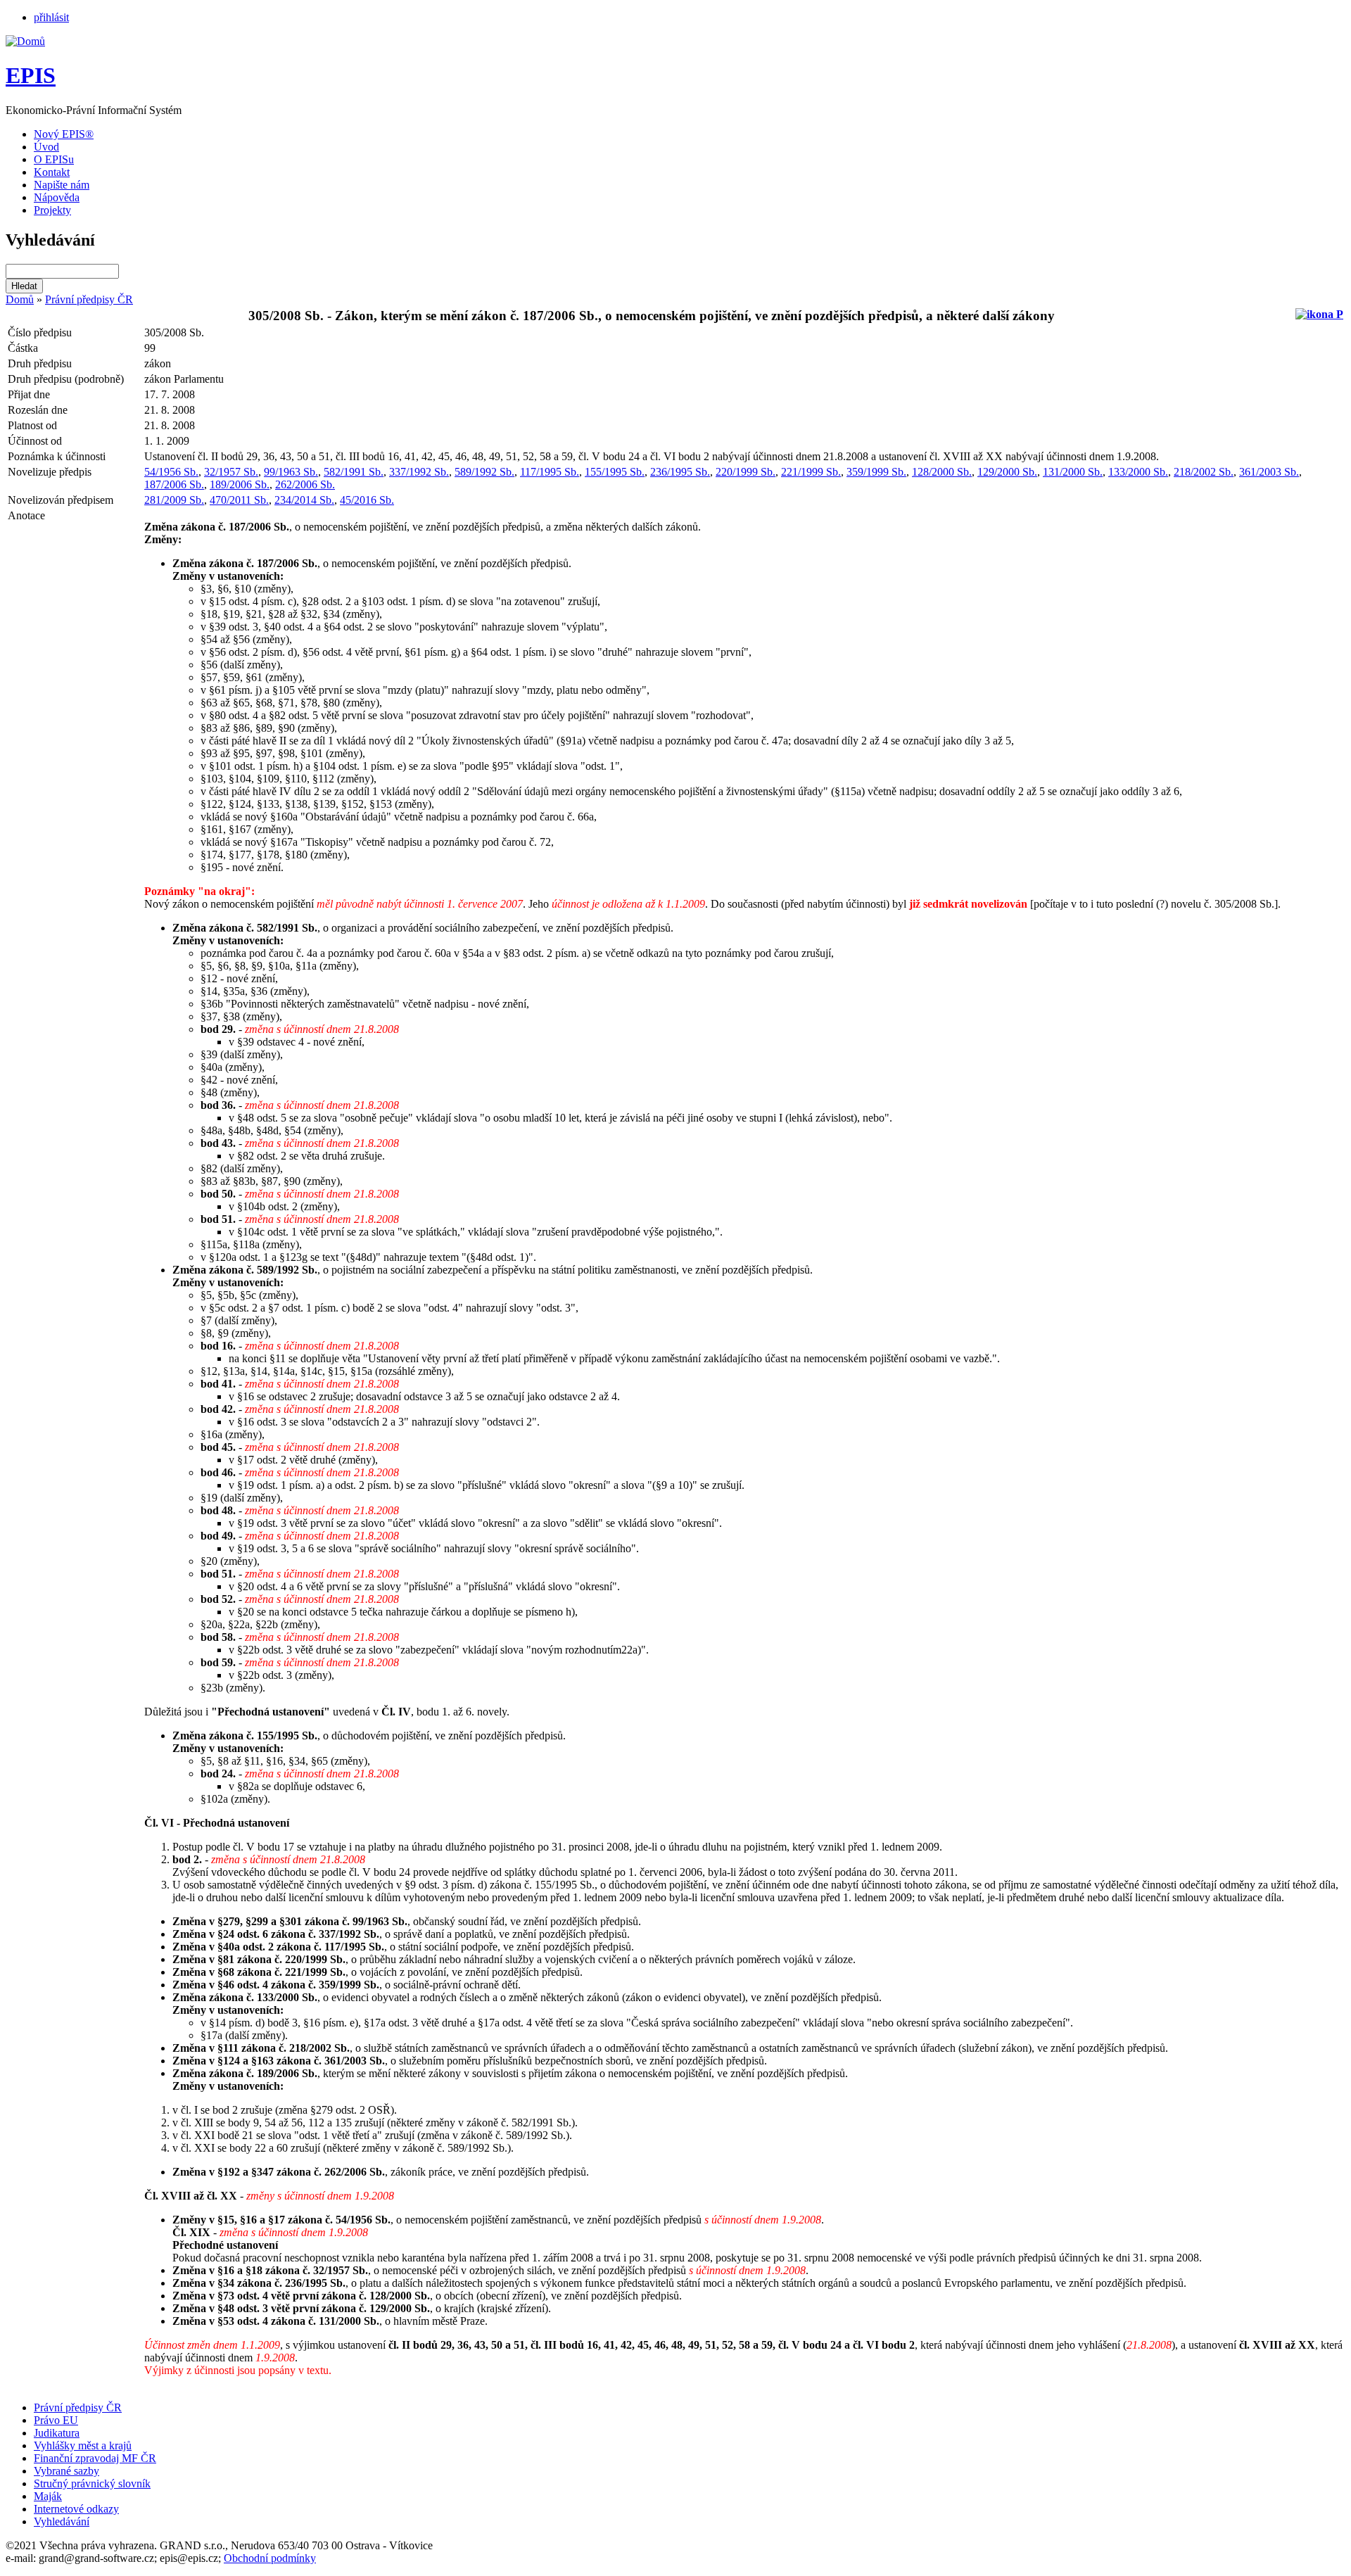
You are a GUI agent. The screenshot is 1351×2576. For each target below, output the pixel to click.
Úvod (46, 147)
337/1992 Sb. (419, 472)
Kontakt (52, 172)
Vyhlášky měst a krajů (83, 2445)
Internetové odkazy (76, 2509)
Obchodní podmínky (270, 2558)
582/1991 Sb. (354, 472)
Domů (20, 299)
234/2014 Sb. (304, 500)
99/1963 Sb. (291, 472)
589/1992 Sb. (484, 472)
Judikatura (57, 2433)
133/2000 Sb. (1138, 472)
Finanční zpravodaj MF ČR (95, 2458)
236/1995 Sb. (680, 472)
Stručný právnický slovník (92, 2483)
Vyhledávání (62, 2521)
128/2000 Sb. (942, 472)
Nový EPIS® (64, 134)
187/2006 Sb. (174, 484)
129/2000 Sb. (1007, 472)
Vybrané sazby (66, 2471)
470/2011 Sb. (239, 500)
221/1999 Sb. (811, 472)
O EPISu (54, 159)
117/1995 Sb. (550, 472)
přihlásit (51, 17)
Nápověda (57, 197)
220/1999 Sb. (746, 472)
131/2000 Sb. (1073, 472)
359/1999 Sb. (876, 472)
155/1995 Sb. (615, 472)
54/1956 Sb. (171, 472)
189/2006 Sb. (240, 484)
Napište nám (62, 185)
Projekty (52, 210)
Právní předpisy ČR (89, 299)
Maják (48, 2496)
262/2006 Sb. (305, 484)
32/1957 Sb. (231, 472)
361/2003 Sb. (1269, 472)
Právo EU (56, 2420)
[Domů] (25, 41)
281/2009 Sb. (174, 500)
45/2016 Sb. (367, 500)
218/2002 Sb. (1204, 472)
